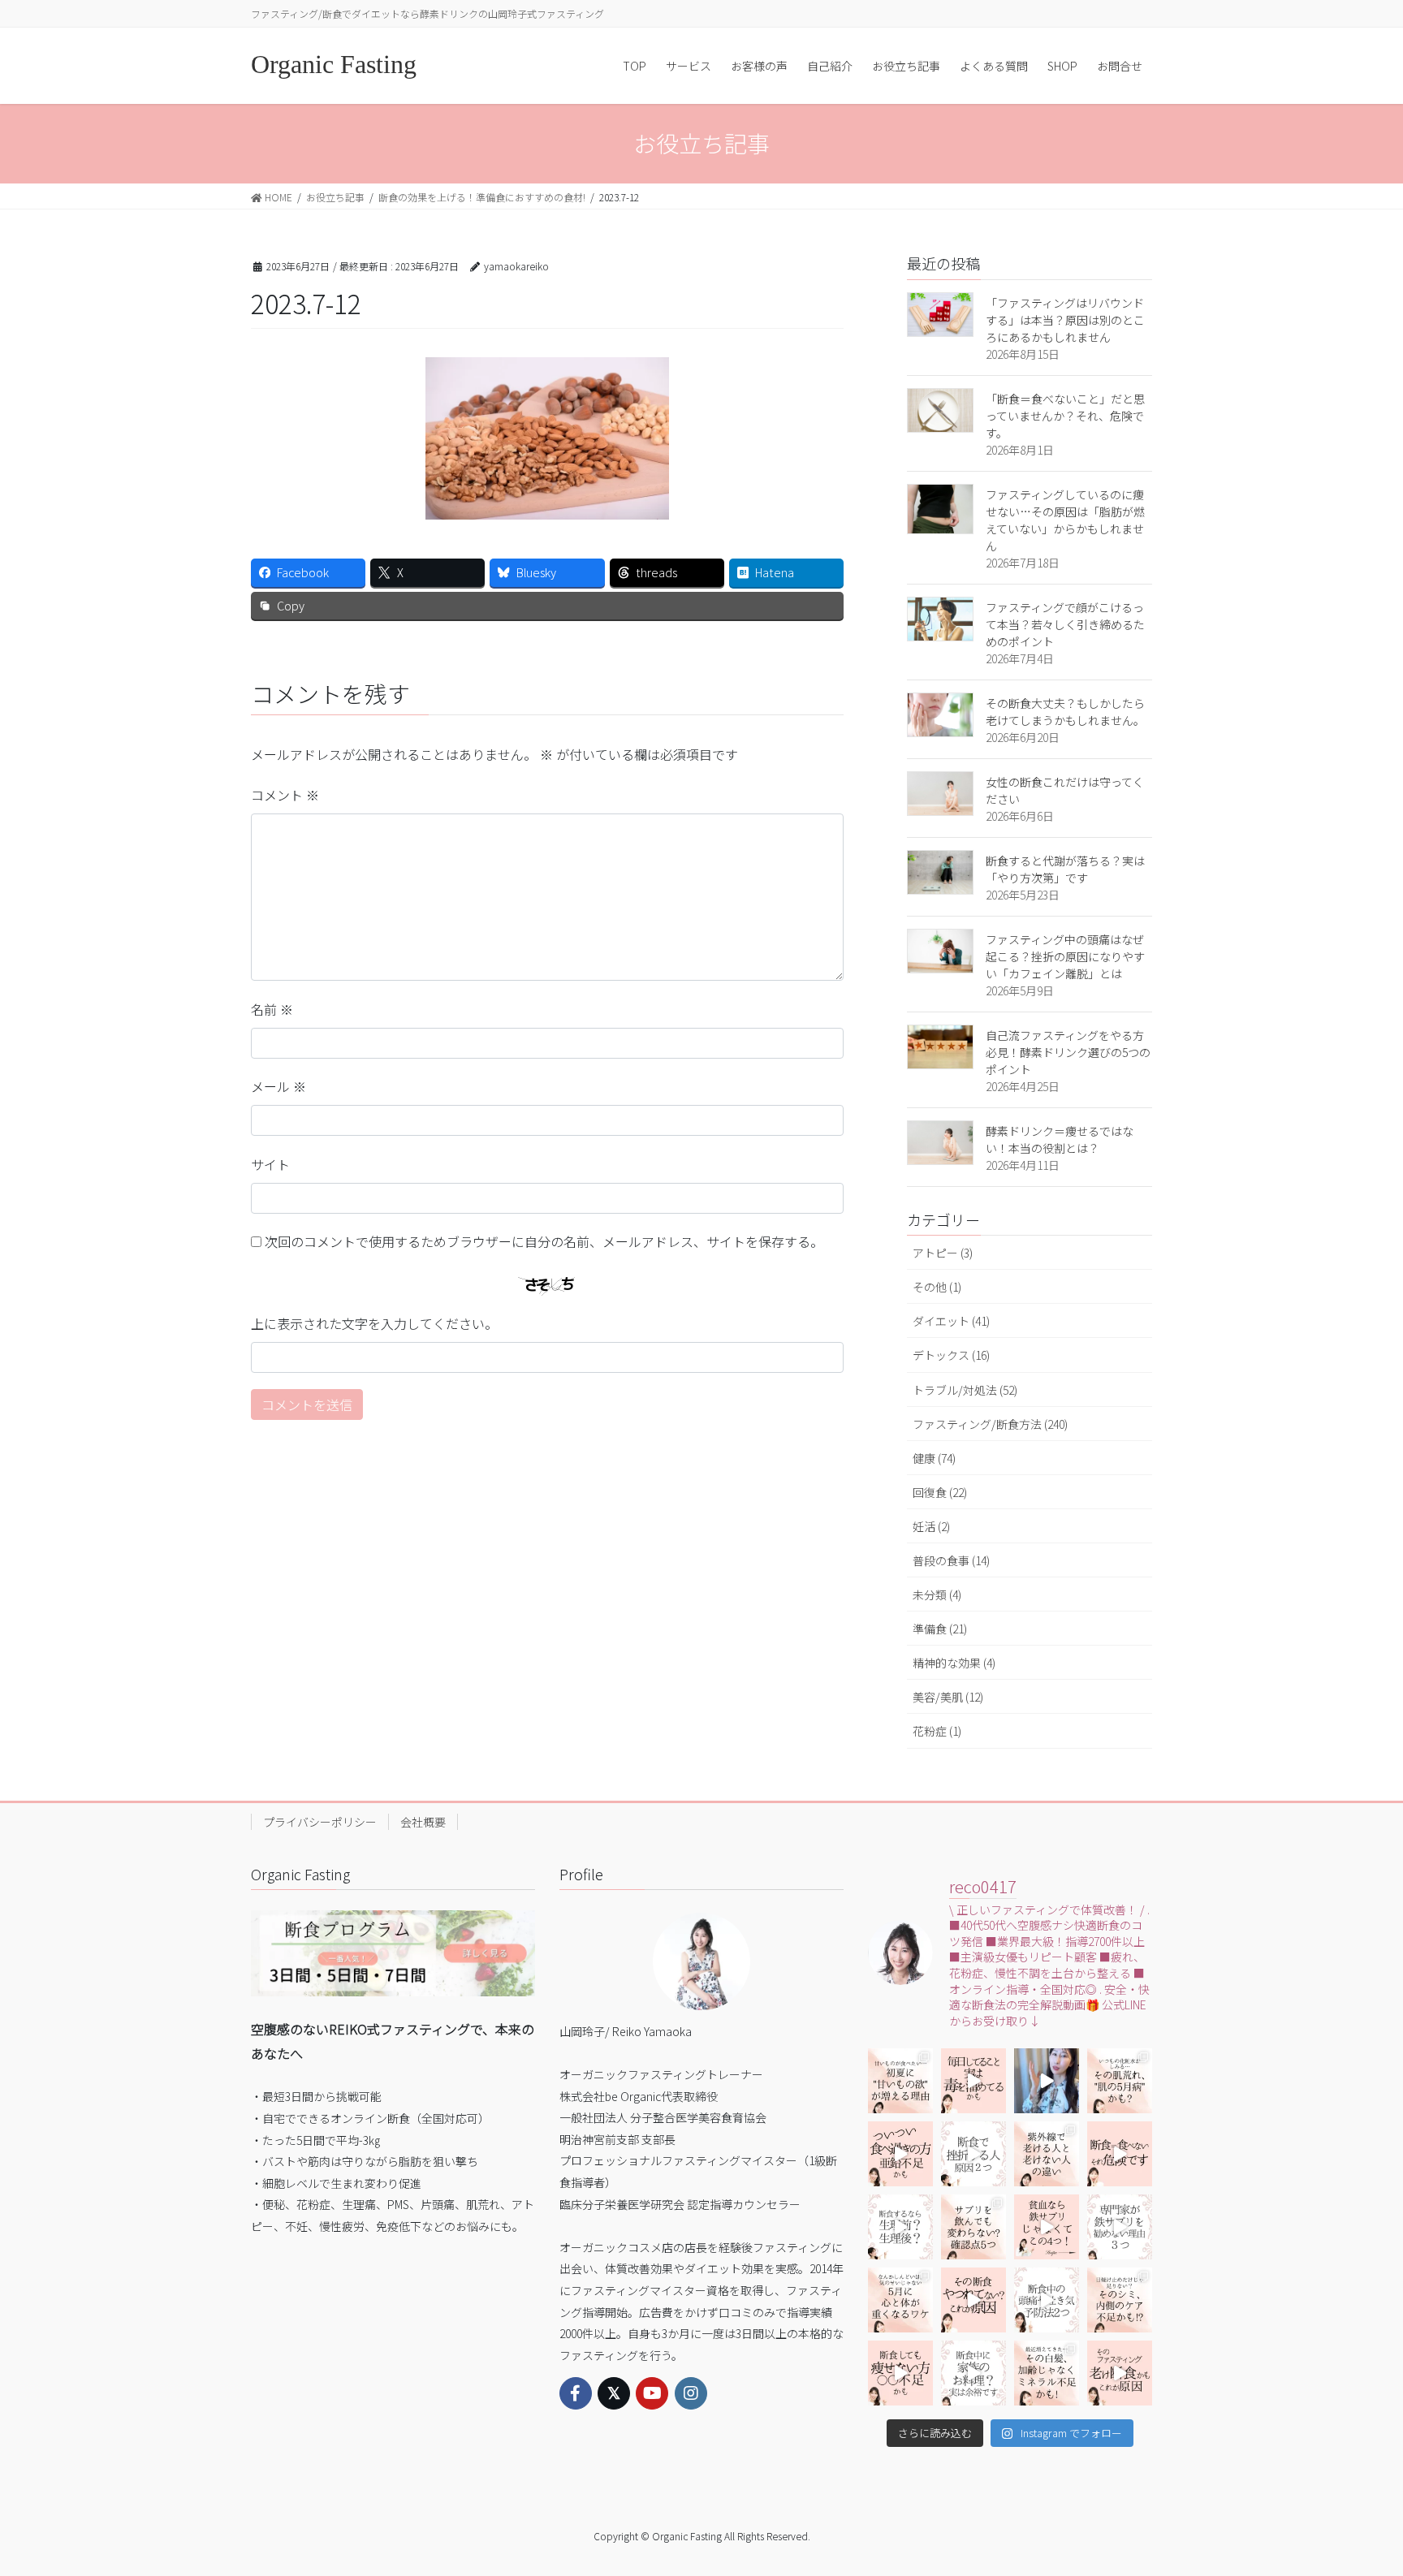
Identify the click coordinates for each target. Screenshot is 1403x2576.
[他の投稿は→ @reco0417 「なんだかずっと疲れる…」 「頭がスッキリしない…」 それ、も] (1047, 2081)
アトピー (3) (943, 1253)
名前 (272, 1009)
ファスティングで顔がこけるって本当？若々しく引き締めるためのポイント (1065, 624)
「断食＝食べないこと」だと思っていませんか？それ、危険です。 (1065, 416)
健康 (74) (934, 1458)
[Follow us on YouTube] (652, 2393)
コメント (285, 795)
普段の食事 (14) (951, 1560)
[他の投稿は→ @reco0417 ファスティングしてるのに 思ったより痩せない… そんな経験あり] (900, 2373)
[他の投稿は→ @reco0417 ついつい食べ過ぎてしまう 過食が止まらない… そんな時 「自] (973, 2081)
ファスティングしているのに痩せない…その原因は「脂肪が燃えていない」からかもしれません (1065, 520)
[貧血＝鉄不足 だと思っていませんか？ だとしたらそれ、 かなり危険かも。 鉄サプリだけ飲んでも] (1047, 2227)
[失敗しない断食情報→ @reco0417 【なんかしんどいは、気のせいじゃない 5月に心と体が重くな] (900, 2300)
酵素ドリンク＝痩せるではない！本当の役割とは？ (1060, 1139)
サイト (270, 1164)
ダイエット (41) (951, 1321)
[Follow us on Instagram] (691, 2393)
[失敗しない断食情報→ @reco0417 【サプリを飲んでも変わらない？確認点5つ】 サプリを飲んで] (973, 2227)
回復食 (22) (940, 1492)
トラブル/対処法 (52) (965, 1390)
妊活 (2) (931, 1526)
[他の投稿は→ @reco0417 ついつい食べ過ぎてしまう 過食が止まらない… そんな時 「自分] (900, 2154)
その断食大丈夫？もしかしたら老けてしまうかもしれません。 (1065, 712)
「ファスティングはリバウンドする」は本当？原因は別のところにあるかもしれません (1065, 320)
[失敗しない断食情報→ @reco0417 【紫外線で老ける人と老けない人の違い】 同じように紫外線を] (1047, 2154)
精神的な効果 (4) (954, 1663)
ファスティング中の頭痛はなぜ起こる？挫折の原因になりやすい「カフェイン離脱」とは (1065, 956)
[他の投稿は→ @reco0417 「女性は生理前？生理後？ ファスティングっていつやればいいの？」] (900, 2227)
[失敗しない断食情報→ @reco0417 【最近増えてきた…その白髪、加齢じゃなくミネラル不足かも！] (1047, 2373)
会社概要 (423, 1822)
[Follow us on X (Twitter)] (614, 2393)
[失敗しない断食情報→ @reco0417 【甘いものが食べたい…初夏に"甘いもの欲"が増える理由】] (900, 2081)
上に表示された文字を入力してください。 (374, 1323)
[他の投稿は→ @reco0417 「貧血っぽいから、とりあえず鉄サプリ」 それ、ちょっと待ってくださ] (1120, 2227)
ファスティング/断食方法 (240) (990, 1424)
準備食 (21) (940, 1629)
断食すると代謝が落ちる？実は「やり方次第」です (1065, 869)
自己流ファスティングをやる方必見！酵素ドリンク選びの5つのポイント (1068, 1052)
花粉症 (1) (937, 1731)
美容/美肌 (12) (948, 1697)
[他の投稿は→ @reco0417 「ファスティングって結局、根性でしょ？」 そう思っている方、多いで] (973, 2154)
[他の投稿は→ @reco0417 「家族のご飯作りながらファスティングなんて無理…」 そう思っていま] (973, 2373)
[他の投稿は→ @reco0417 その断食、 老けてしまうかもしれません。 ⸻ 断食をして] (1120, 2373)
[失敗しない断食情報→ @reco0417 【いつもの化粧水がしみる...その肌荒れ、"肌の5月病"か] (1120, 2081)
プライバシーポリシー (320, 1822)
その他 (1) (937, 1287)
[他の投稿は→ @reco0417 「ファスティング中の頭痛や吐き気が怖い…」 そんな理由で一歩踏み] (1047, 2300)
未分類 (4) (937, 1594)
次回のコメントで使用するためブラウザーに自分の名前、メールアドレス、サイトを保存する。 (544, 1241)
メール (278, 1086)
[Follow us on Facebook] (576, 2393)
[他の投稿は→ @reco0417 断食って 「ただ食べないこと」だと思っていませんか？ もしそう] (1120, 2154)
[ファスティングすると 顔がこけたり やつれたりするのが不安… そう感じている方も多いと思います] (973, 2300)
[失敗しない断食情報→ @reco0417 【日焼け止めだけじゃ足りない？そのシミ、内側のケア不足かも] (1120, 2300)
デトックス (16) (951, 1355)
